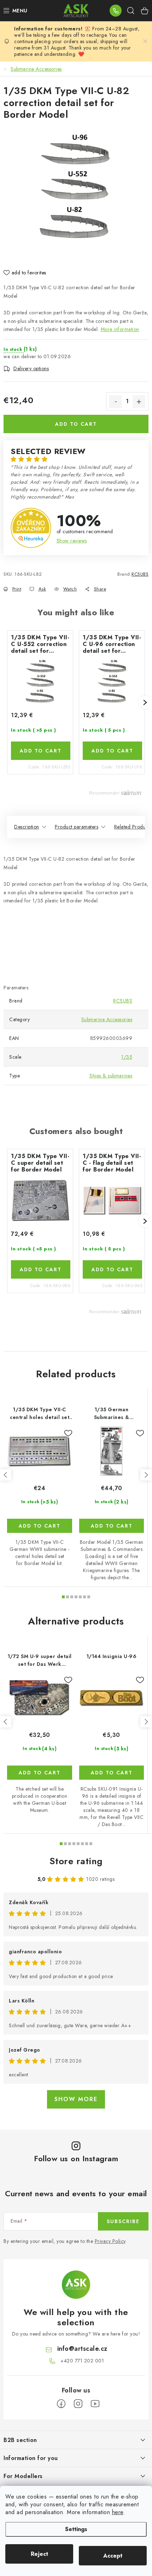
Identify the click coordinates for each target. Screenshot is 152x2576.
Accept (113, 2556)
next (146, 1475)
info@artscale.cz (82, 2349)
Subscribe (123, 2221)
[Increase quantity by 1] (139, 402)
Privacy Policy (110, 2241)
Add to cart (76, 424)
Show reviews (72, 541)
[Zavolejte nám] (116, 11)
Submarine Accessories (107, 1019)
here (118, 2512)
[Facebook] (61, 2404)
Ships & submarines (111, 1076)
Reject (39, 2554)
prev (6, 1475)
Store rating (76, 1861)
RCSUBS (140, 574)
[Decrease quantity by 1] (116, 402)
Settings (76, 2529)
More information (120, 329)
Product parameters (77, 827)
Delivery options (31, 368)
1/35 (127, 1057)
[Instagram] (78, 2404)
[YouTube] (95, 2404)
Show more (76, 2099)
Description (27, 827)
